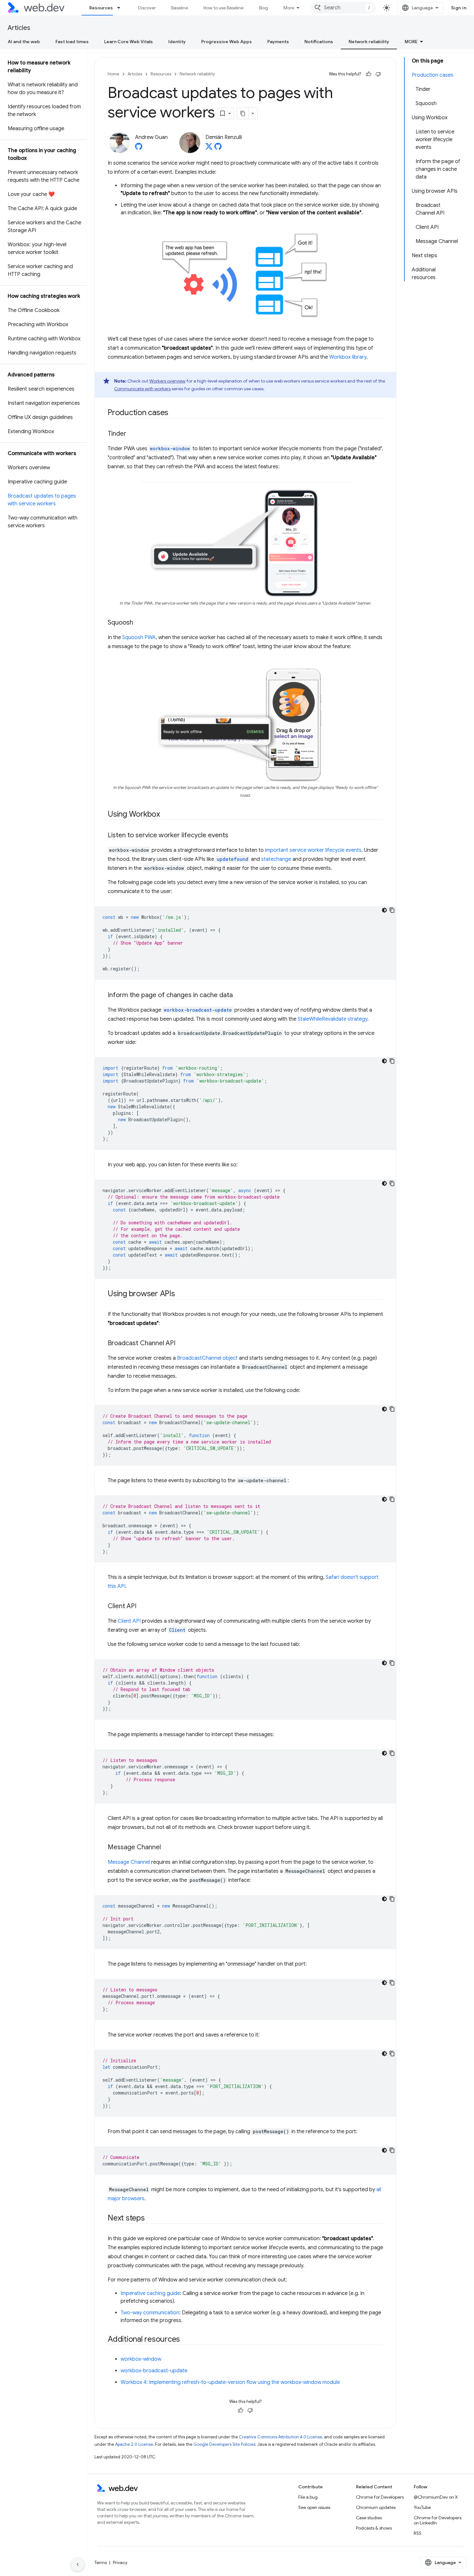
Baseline (180, 8)
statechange (276, 859)
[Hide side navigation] (78, 2564)
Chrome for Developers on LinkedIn (438, 2520)
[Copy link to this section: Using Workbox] (166, 815)
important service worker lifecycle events (313, 850)
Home (114, 74)
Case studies (369, 2518)
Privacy (120, 2562)
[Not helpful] (378, 74)
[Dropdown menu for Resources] (122, 8)
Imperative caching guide (150, 2293)
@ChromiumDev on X (436, 2497)
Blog (263, 8)
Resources (101, 8)
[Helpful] (369, 74)
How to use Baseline (223, 8)
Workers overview (167, 381)
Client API (129, 1621)
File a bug (308, 2497)
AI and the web (24, 42)
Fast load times (72, 42)
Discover (147, 8)
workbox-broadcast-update (154, 2371)
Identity (177, 42)
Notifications (319, 42)
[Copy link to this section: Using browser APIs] (181, 1294)
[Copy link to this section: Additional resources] (186, 2340)
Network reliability (369, 42)
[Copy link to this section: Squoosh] (139, 623)
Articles (19, 28)
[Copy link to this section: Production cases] (174, 413)
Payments (278, 42)
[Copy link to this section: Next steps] (151, 2219)
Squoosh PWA (139, 637)
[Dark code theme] (384, 910)
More (289, 8)
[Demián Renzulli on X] (209, 148)
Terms (101, 2562)
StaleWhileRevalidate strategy (332, 1019)
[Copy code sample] (392, 910)
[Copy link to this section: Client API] (142, 1607)
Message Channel (129, 1862)
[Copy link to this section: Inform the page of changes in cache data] (239, 996)
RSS (418, 2533)
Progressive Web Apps (227, 42)
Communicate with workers (142, 389)
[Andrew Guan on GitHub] (139, 148)
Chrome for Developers (380, 2497)
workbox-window (141, 2359)
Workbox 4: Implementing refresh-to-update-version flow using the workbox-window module (230, 2382)
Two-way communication (150, 2313)
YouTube (422, 2507)
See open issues (314, 2507)
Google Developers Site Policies (224, 2444)
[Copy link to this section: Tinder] (132, 434)
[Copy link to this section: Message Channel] (167, 1848)
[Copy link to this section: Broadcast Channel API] (181, 1344)
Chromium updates (376, 2507)
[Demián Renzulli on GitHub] (218, 148)
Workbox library (348, 357)
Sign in (459, 8)
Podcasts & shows (374, 2528)
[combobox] (343, 8)
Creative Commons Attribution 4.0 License (281, 2437)
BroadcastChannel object (207, 1358)
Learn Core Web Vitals (128, 42)
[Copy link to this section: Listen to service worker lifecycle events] (234, 836)
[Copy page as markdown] (243, 113)
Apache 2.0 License (134, 2444)
